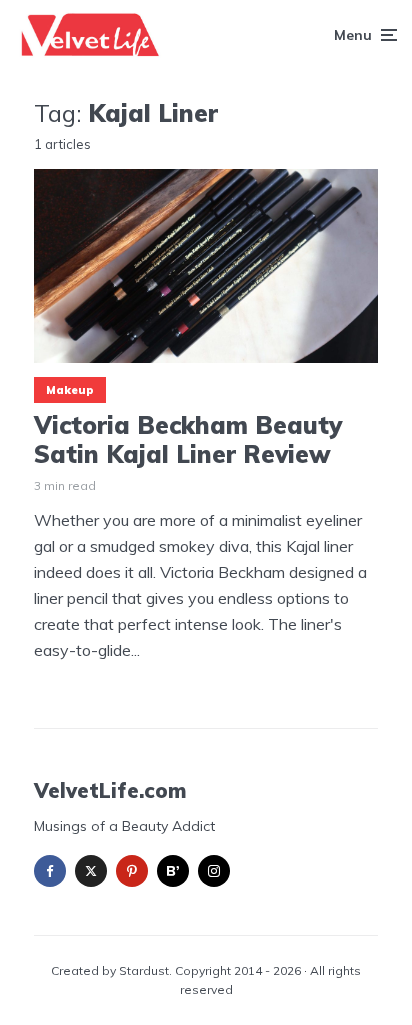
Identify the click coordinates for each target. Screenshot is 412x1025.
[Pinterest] (132, 871)
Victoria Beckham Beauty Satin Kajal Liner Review (188, 440)
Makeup (70, 390)
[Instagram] (214, 871)
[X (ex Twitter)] (91, 871)
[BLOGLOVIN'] (173, 871)
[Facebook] (50, 871)
